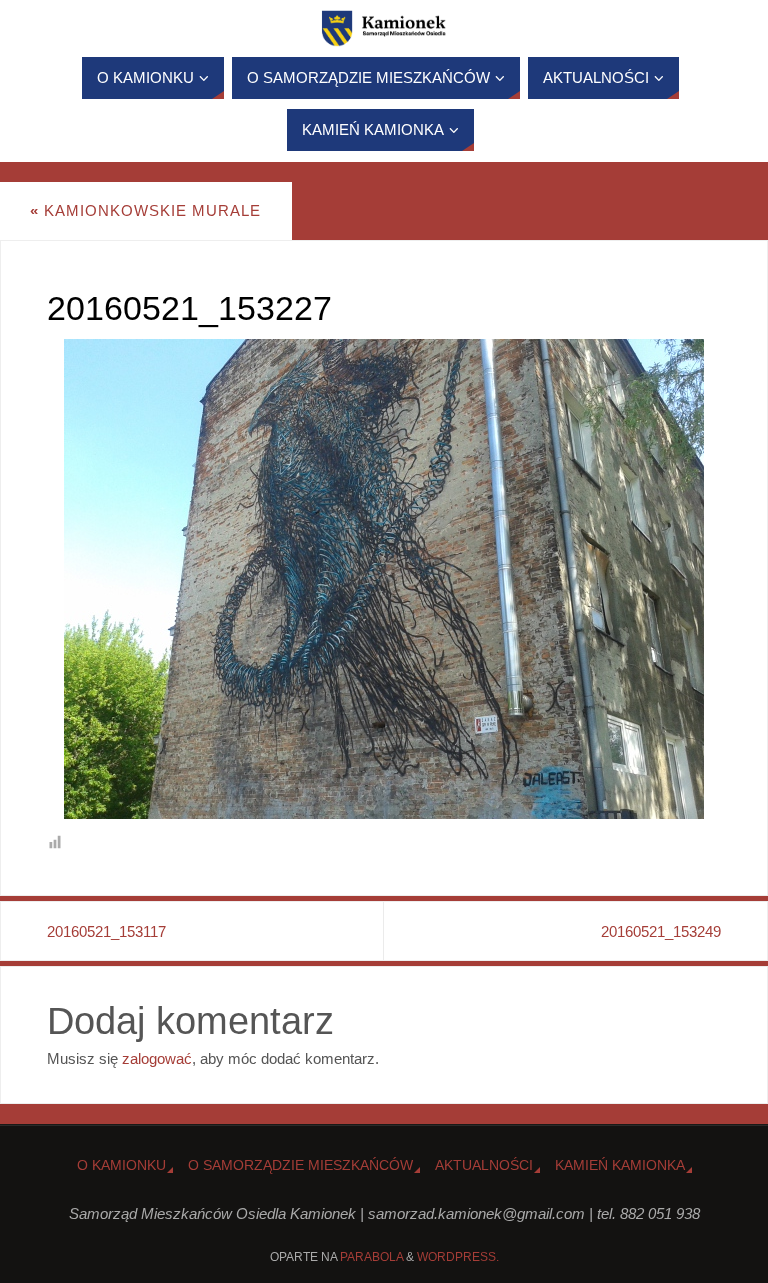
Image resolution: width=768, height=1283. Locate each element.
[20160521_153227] (384, 579)
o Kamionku (121, 1165)
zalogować (157, 1058)
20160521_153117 (106, 931)
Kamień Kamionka (620, 1165)
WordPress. (458, 1257)
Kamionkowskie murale (145, 210)
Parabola (371, 1257)
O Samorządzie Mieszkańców (300, 1165)
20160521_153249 (661, 931)
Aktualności (484, 1165)
